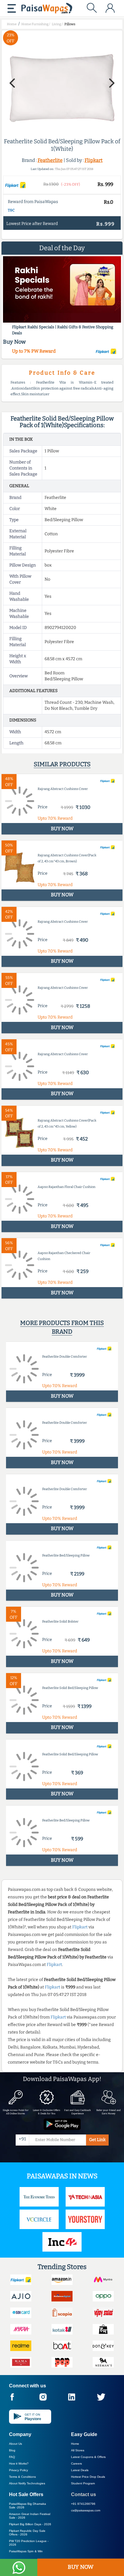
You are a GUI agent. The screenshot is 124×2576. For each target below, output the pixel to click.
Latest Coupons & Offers (88, 2457)
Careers (76, 2464)
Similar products (62, 764)
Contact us (84, 2494)
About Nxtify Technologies (27, 2483)
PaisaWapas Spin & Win (26, 2551)
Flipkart (94, 160)
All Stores (78, 2450)
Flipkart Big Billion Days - (30, 2524)
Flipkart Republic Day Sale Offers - (27, 2533)
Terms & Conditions (22, 2477)
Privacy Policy (19, 2470)
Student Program (83, 2483)
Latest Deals (80, 2470)
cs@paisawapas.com (86, 2510)
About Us (15, 2444)
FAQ (12, 2457)
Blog (12, 2450)
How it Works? (19, 2464)
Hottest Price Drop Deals (88, 2477)
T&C (11, 210)
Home (75, 2444)
